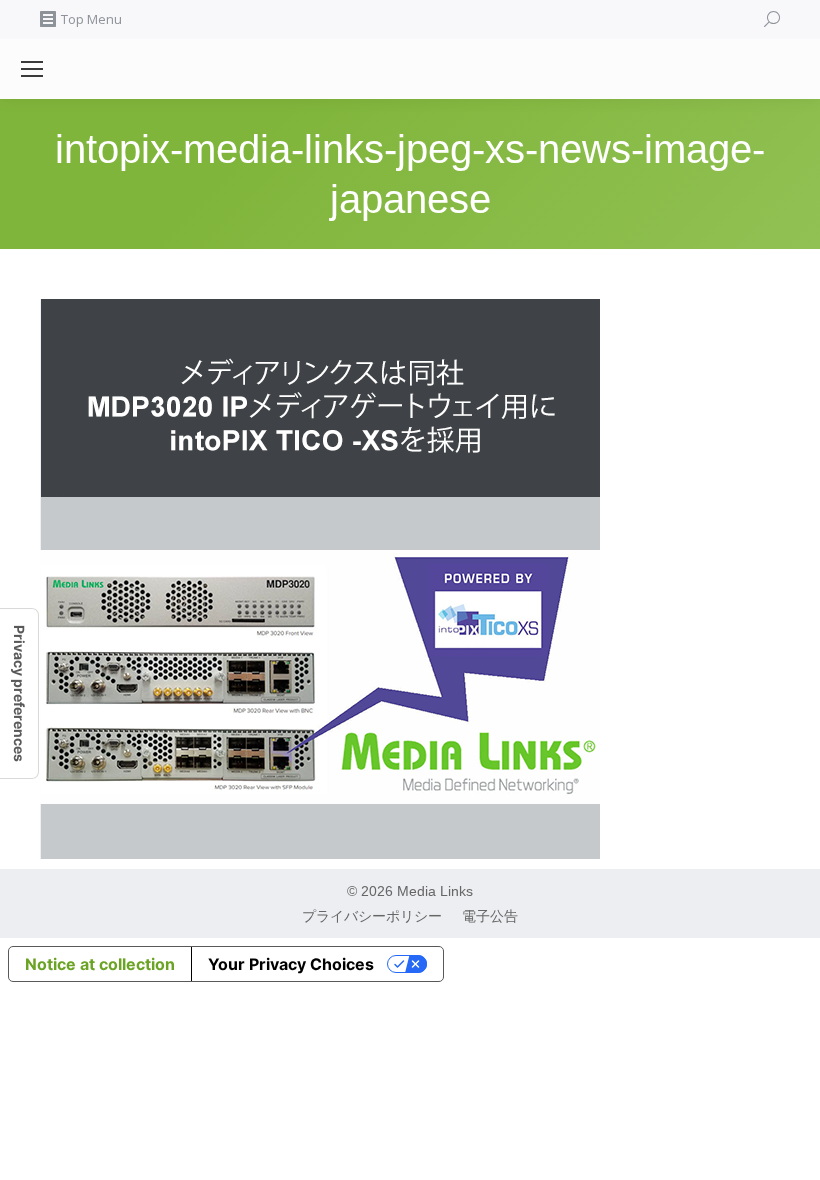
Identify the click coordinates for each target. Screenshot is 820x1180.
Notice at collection (100, 964)
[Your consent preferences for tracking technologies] (19, 693)
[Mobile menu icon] (32, 69)
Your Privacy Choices (291, 964)
